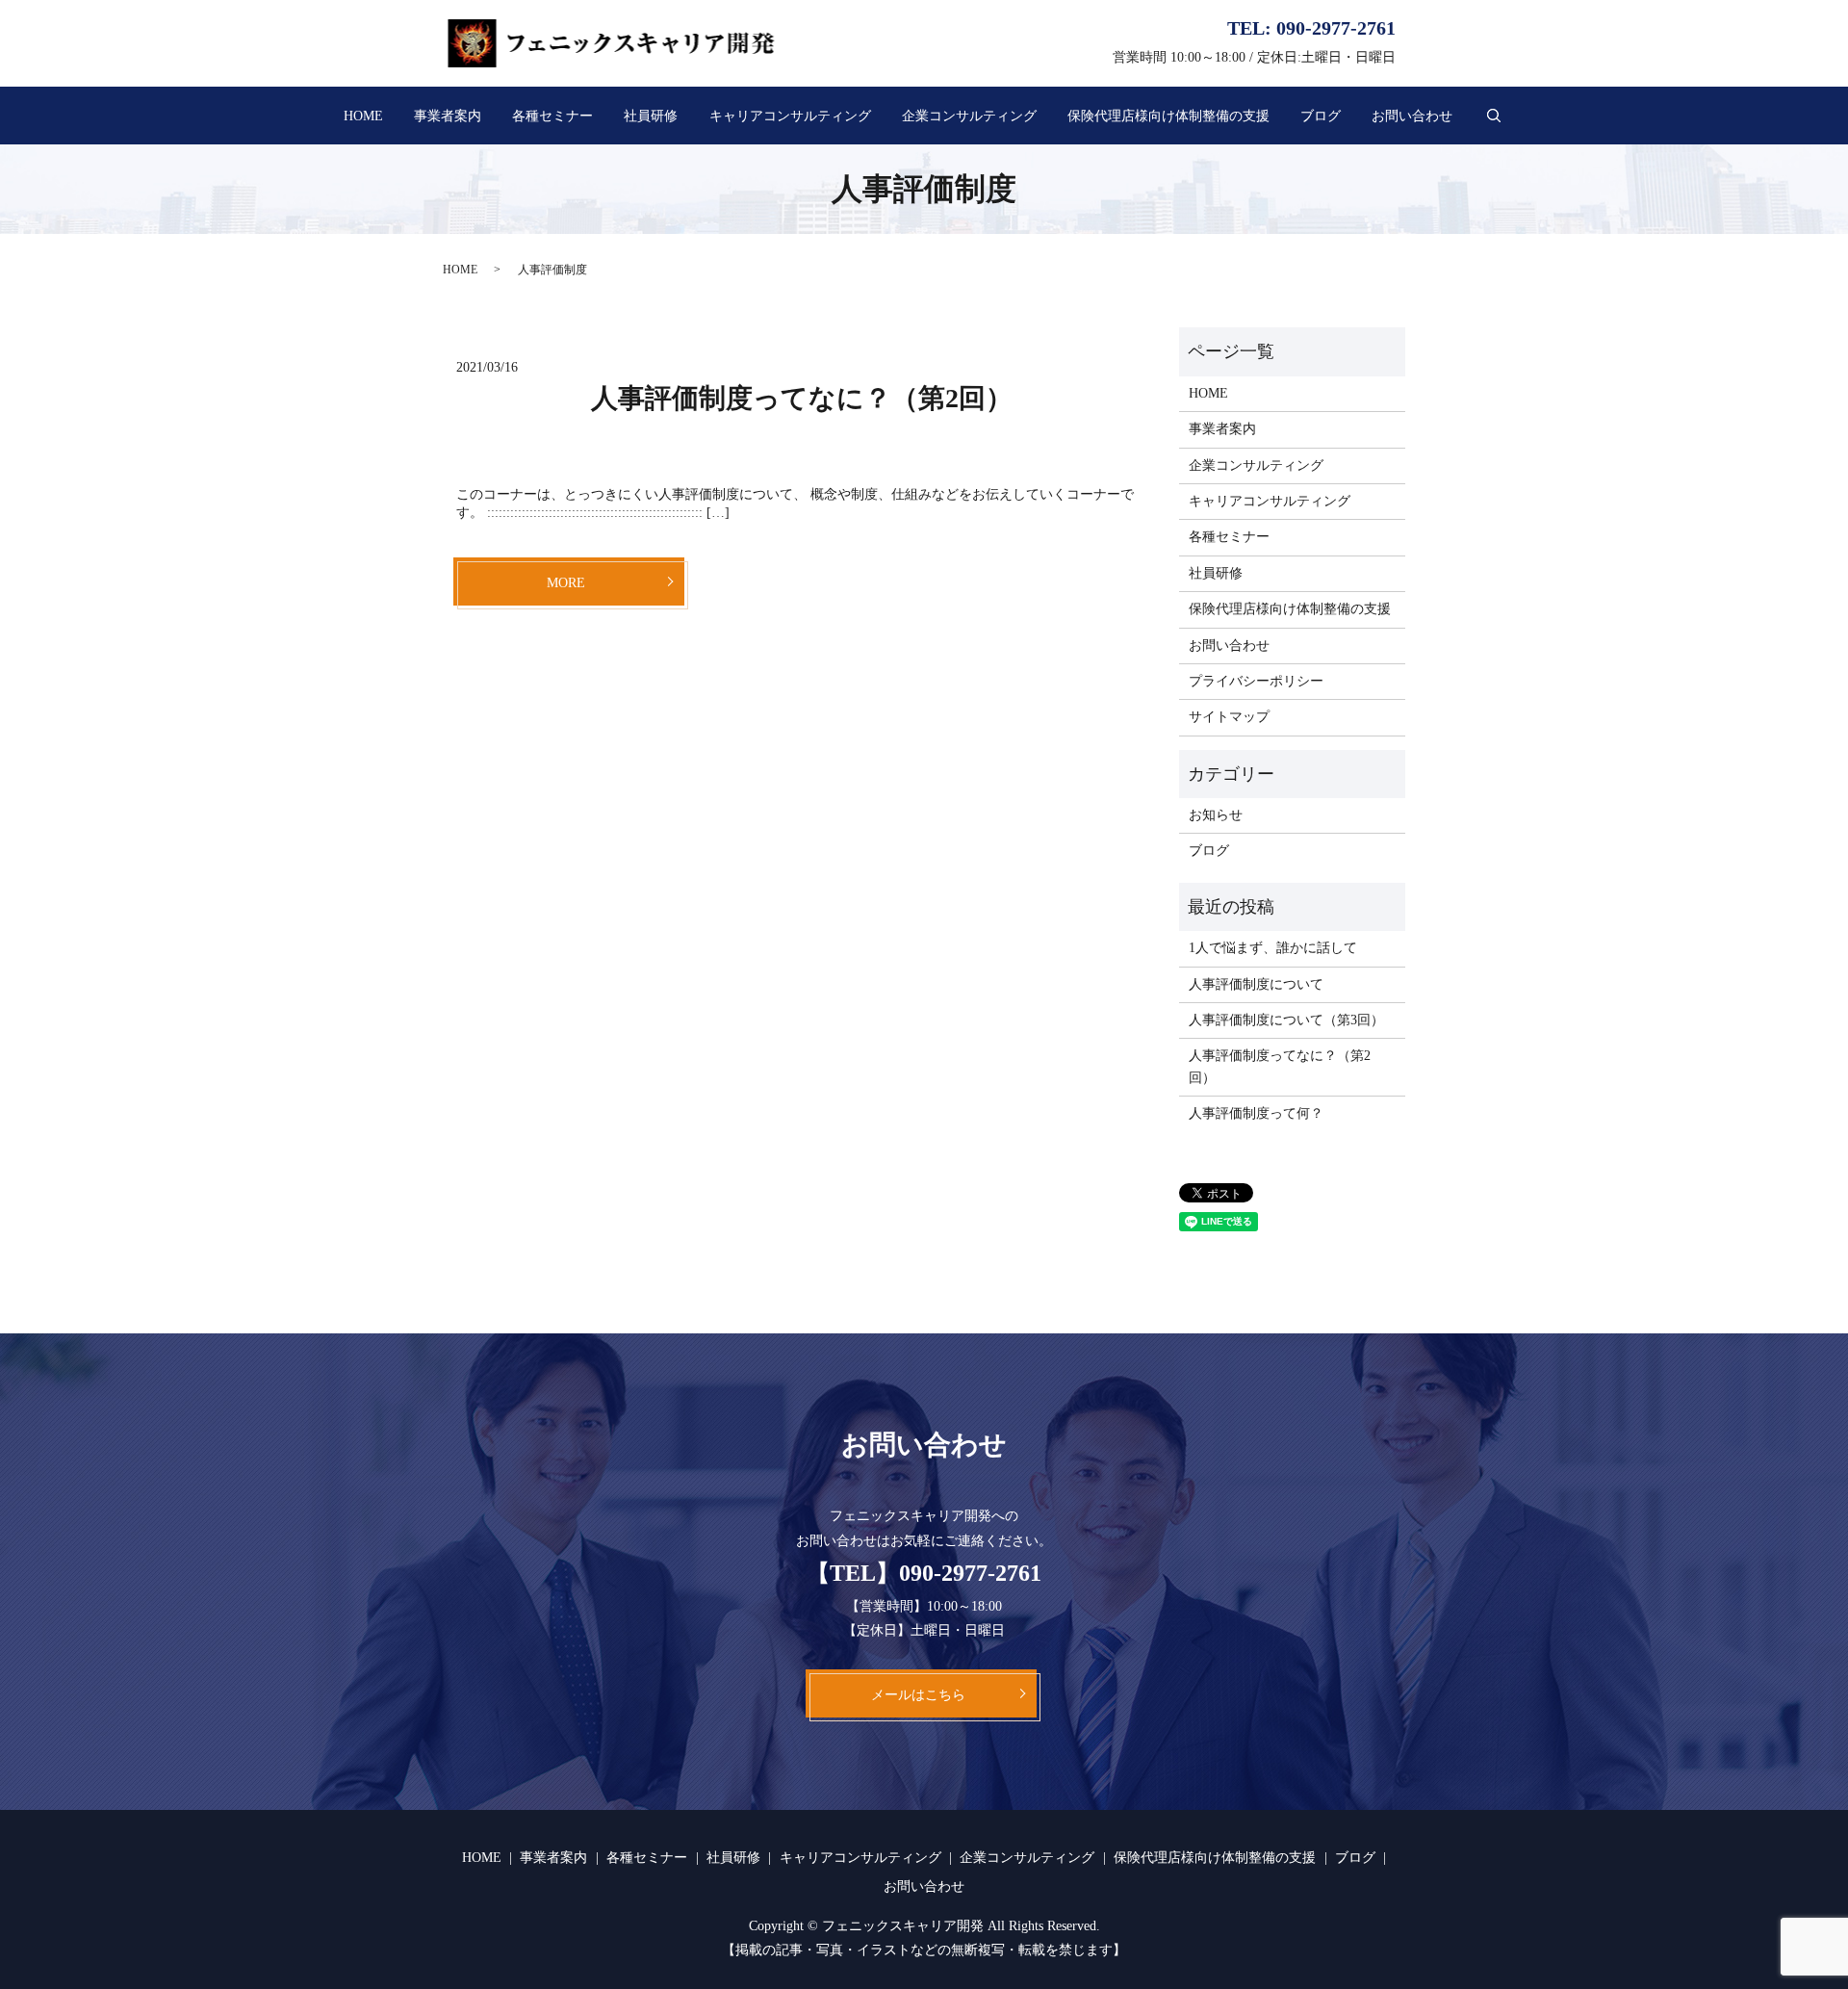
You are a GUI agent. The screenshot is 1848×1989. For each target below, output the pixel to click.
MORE (566, 583)
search (1494, 116)
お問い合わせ (1412, 116)
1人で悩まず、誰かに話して (1273, 948)
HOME (363, 116)
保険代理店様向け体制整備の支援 (1168, 116)
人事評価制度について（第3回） (1286, 1020)
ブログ (1321, 116)
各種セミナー (552, 116)
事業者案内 (448, 116)
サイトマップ (1229, 717)
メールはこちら (918, 1695)
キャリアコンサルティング (790, 116)
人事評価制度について (1256, 984)
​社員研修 (651, 116)
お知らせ (1216, 815)
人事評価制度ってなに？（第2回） (802, 398)
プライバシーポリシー (1256, 681)
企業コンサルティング (969, 116)
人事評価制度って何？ (1256, 1113)
